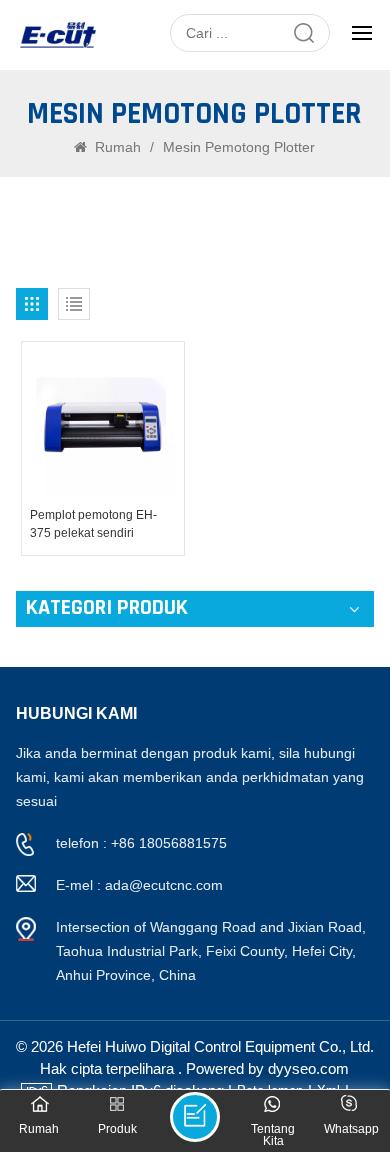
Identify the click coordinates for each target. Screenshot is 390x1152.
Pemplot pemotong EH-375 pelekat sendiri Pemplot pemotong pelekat (103, 525)
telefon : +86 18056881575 (141, 843)
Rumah (118, 147)
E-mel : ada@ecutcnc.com (139, 885)
